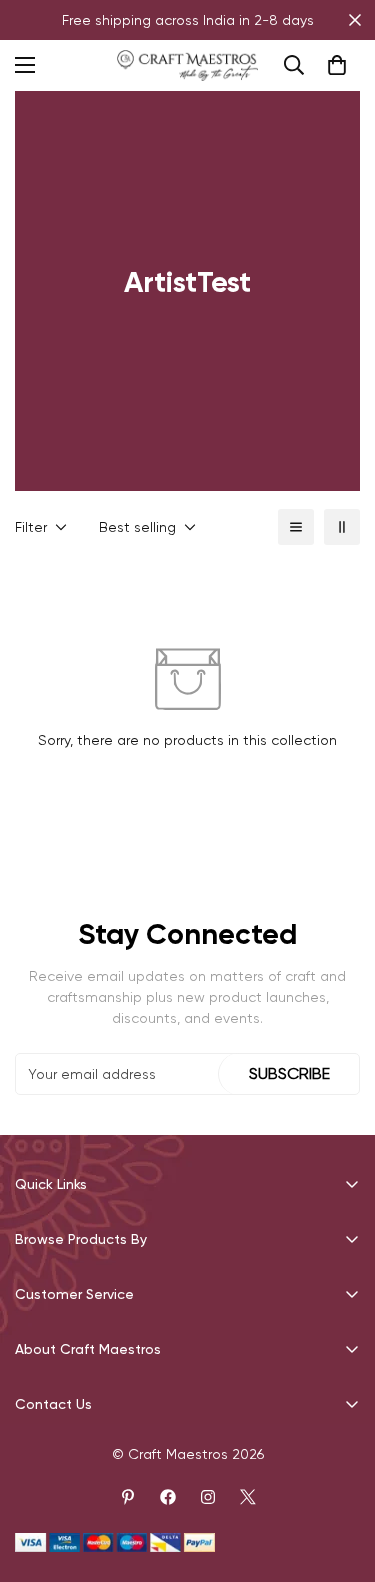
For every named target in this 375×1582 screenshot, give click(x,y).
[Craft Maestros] (187, 65)
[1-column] (296, 527)
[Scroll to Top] (339, 1476)
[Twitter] (248, 1497)
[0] (337, 65)
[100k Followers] (208, 1497)
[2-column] (342, 527)
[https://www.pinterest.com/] (128, 1497)
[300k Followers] (168, 1497)
